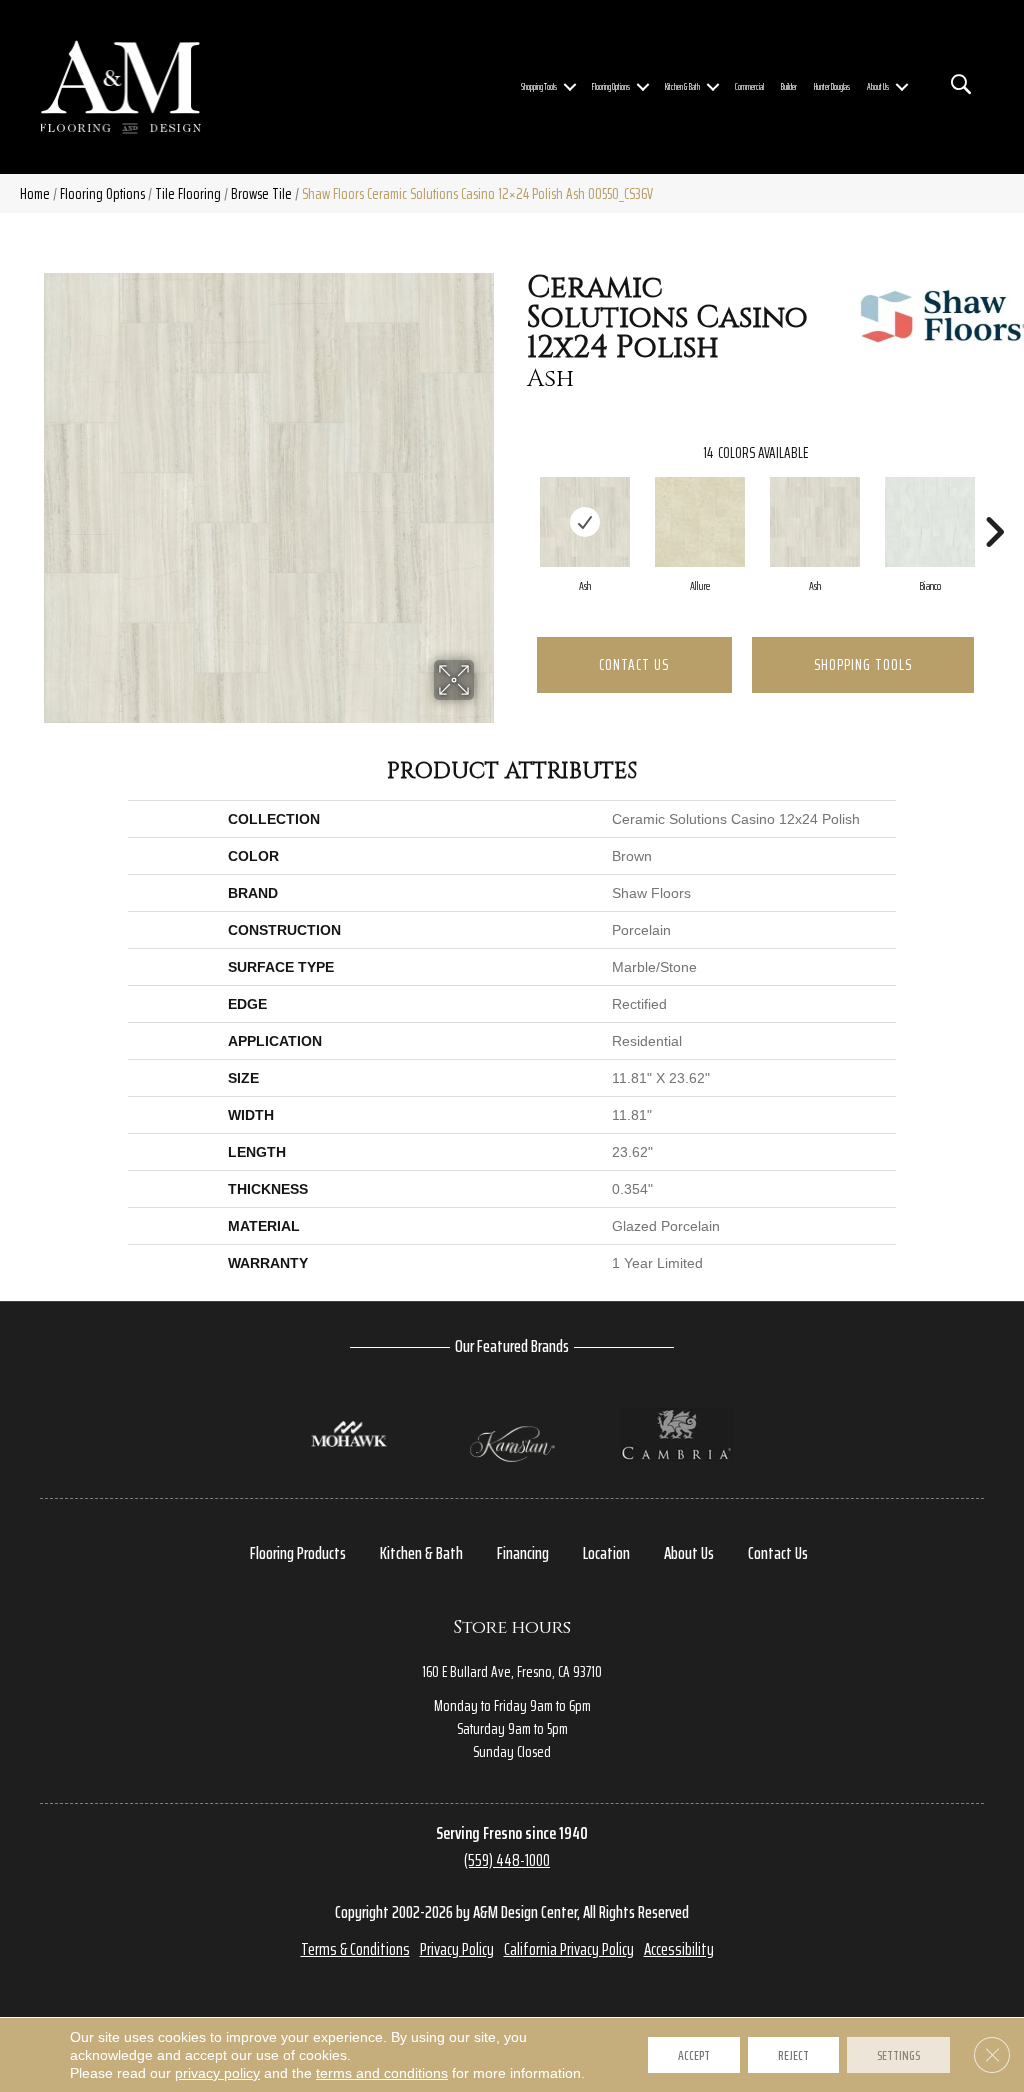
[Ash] (585, 522)
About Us (878, 87)
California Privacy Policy (569, 1949)
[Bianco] (930, 522)
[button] (570, 87)
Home (35, 193)
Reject (793, 2055)
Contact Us (634, 664)
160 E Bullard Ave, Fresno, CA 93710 (512, 1671)
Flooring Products (298, 1553)
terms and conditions (382, 2073)
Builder (789, 87)
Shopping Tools (539, 87)
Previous (517, 502)
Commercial (749, 87)
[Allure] (700, 522)
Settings (898, 2055)
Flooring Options (611, 87)
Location (606, 1553)
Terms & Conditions (355, 1949)
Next (994, 502)
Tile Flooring (188, 193)
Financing (523, 1553)
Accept (694, 2055)
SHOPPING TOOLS (863, 664)
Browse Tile (261, 193)
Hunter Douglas (832, 87)
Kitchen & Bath (682, 87)
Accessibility (679, 1949)
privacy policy (217, 2073)
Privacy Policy (457, 1949)
